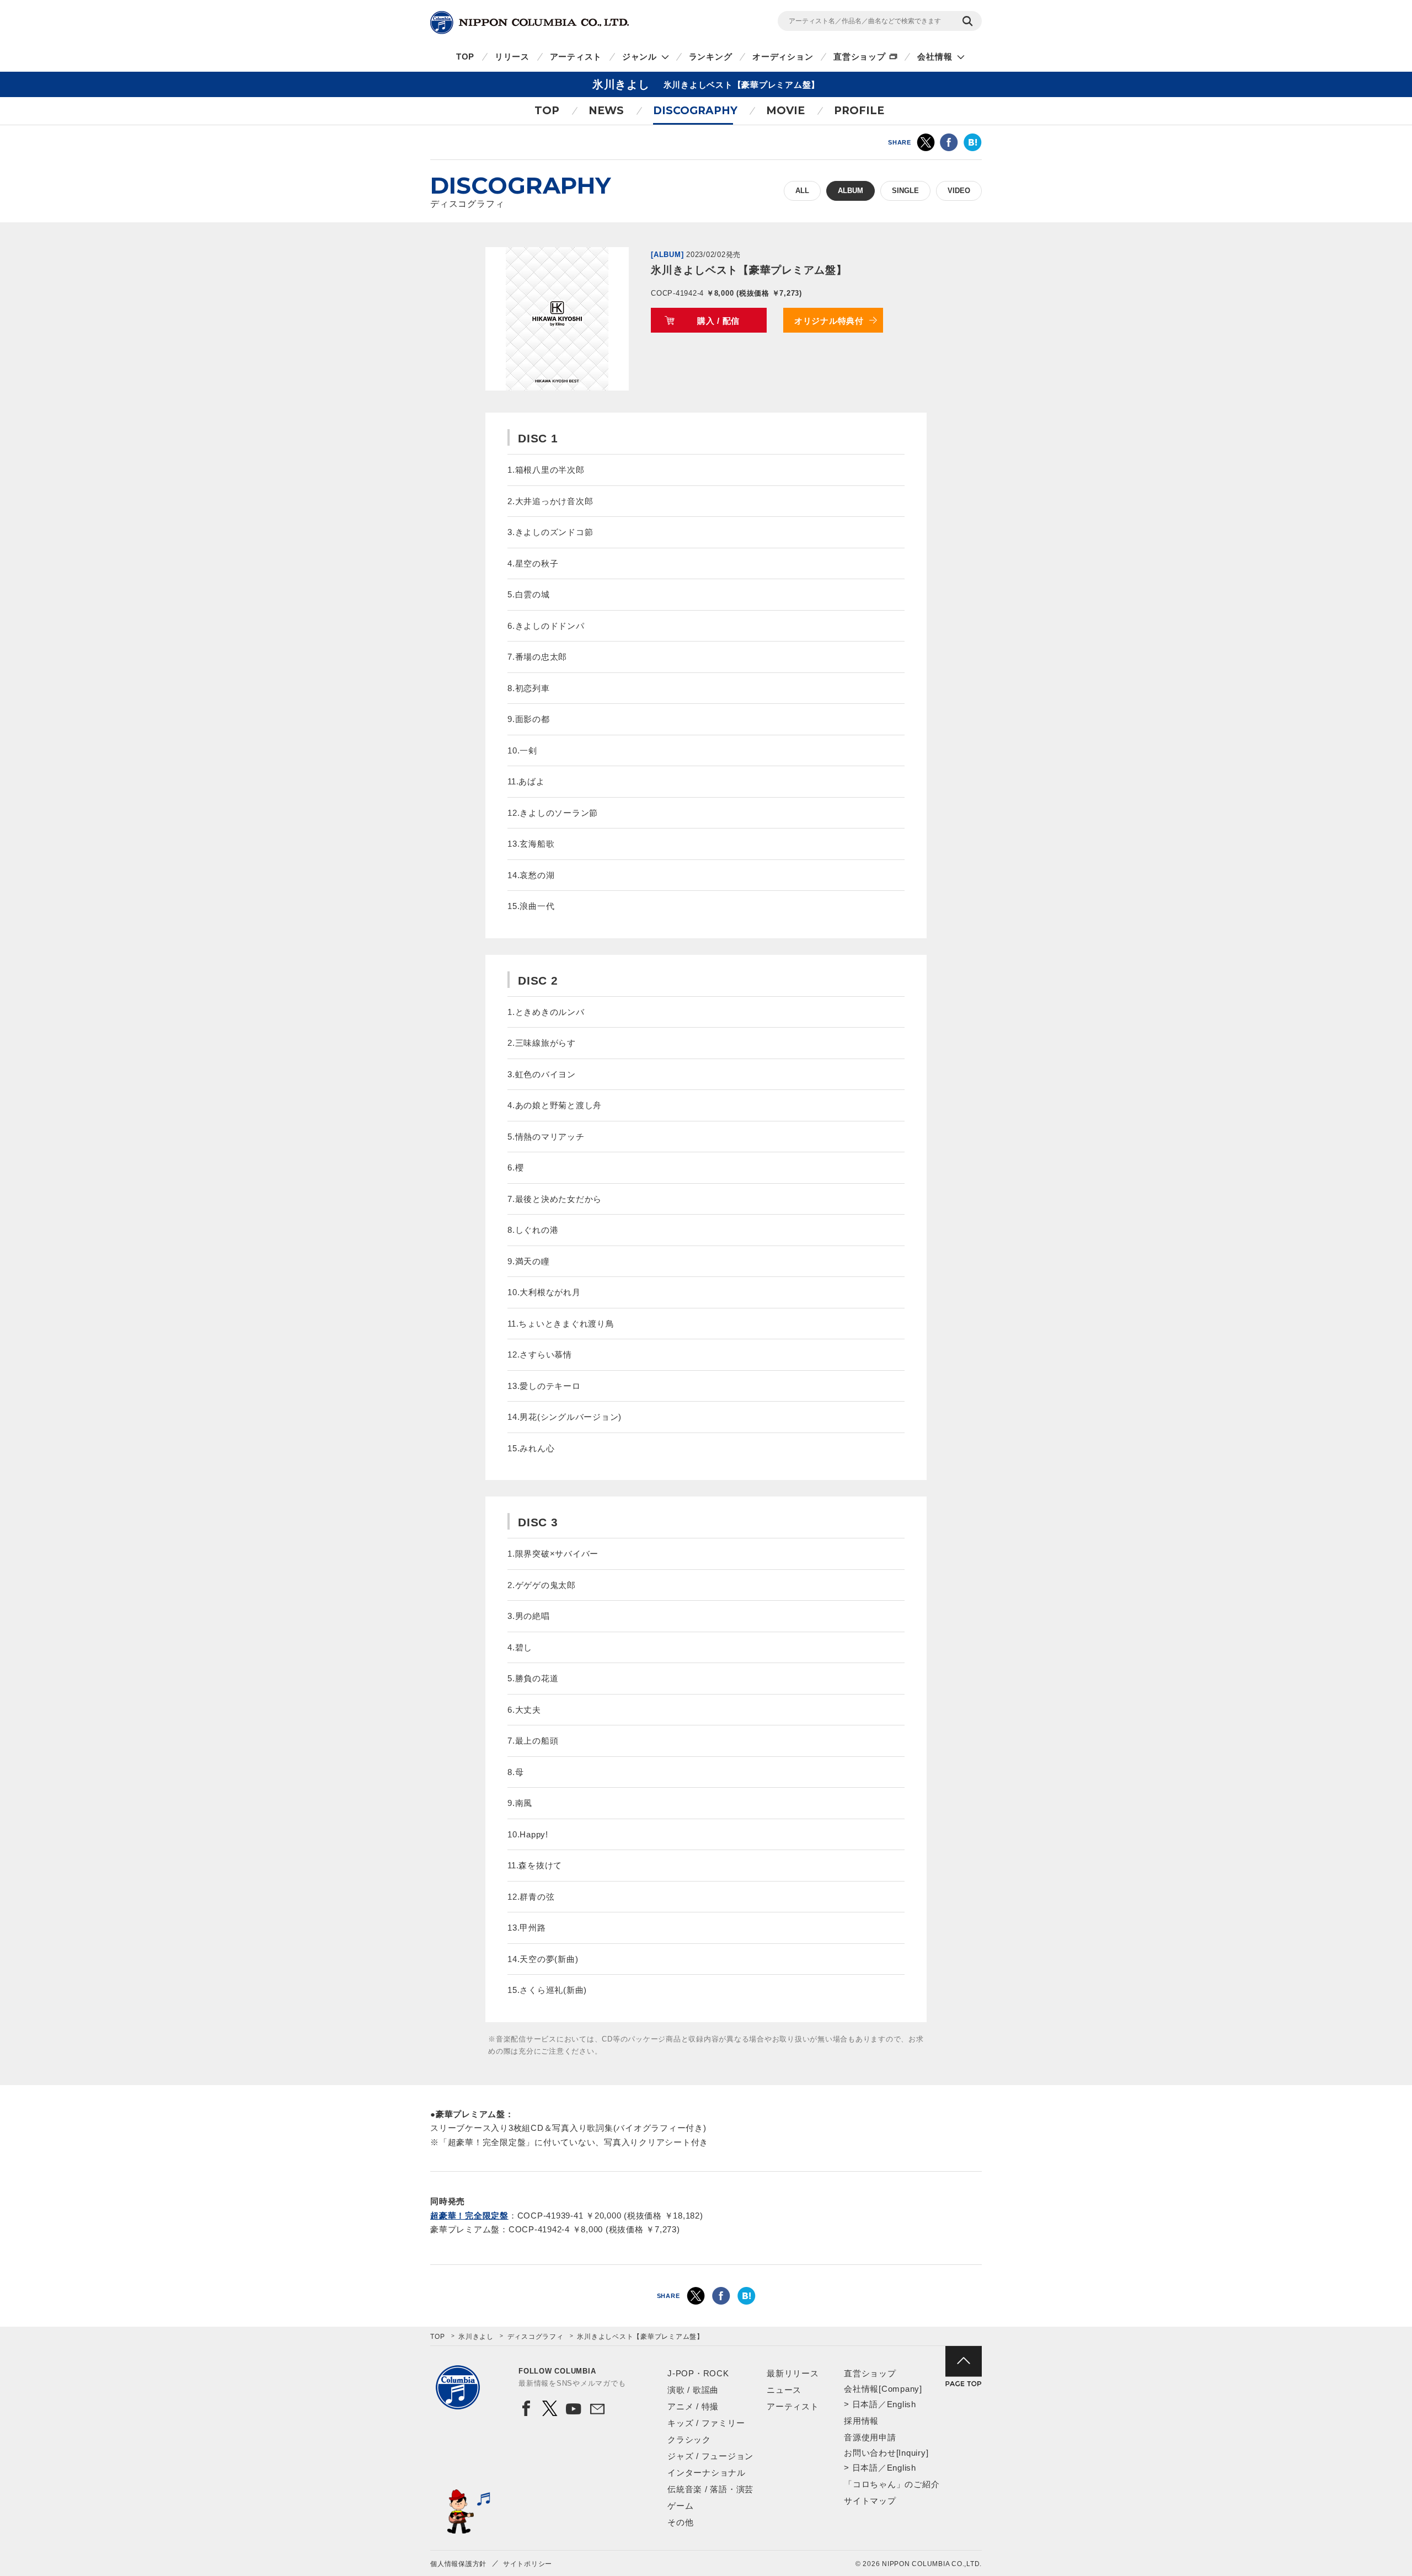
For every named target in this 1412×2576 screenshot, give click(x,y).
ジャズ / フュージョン (710, 2456)
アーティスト (576, 57)
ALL (802, 191)
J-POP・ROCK (698, 2373)
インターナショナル (707, 2473)
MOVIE (785, 111)
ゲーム (680, 2506)
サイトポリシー (528, 2564)
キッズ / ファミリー (706, 2423)
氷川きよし (476, 2337)
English (902, 2404)
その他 (680, 2522)
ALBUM (851, 191)
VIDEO (959, 191)
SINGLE (905, 191)
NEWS (606, 111)
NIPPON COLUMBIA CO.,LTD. (529, 23)
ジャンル (640, 57)
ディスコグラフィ (536, 2337)
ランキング (711, 57)
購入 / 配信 (718, 321)
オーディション (783, 57)
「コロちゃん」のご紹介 (892, 2484)
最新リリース (793, 2373)
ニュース (784, 2390)
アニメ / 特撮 (693, 2406)
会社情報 (935, 57)
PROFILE (859, 111)
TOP (465, 57)
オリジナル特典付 (829, 321)
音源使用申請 (870, 2437)
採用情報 (861, 2421)
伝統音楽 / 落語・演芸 (710, 2489)
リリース (512, 57)
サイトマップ (870, 2501)
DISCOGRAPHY (695, 111)
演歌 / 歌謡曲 (693, 2390)
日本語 (865, 2404)
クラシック (689, 2439)
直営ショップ (860, 57)
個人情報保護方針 (458, 2564)
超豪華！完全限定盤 (469, 2216)
